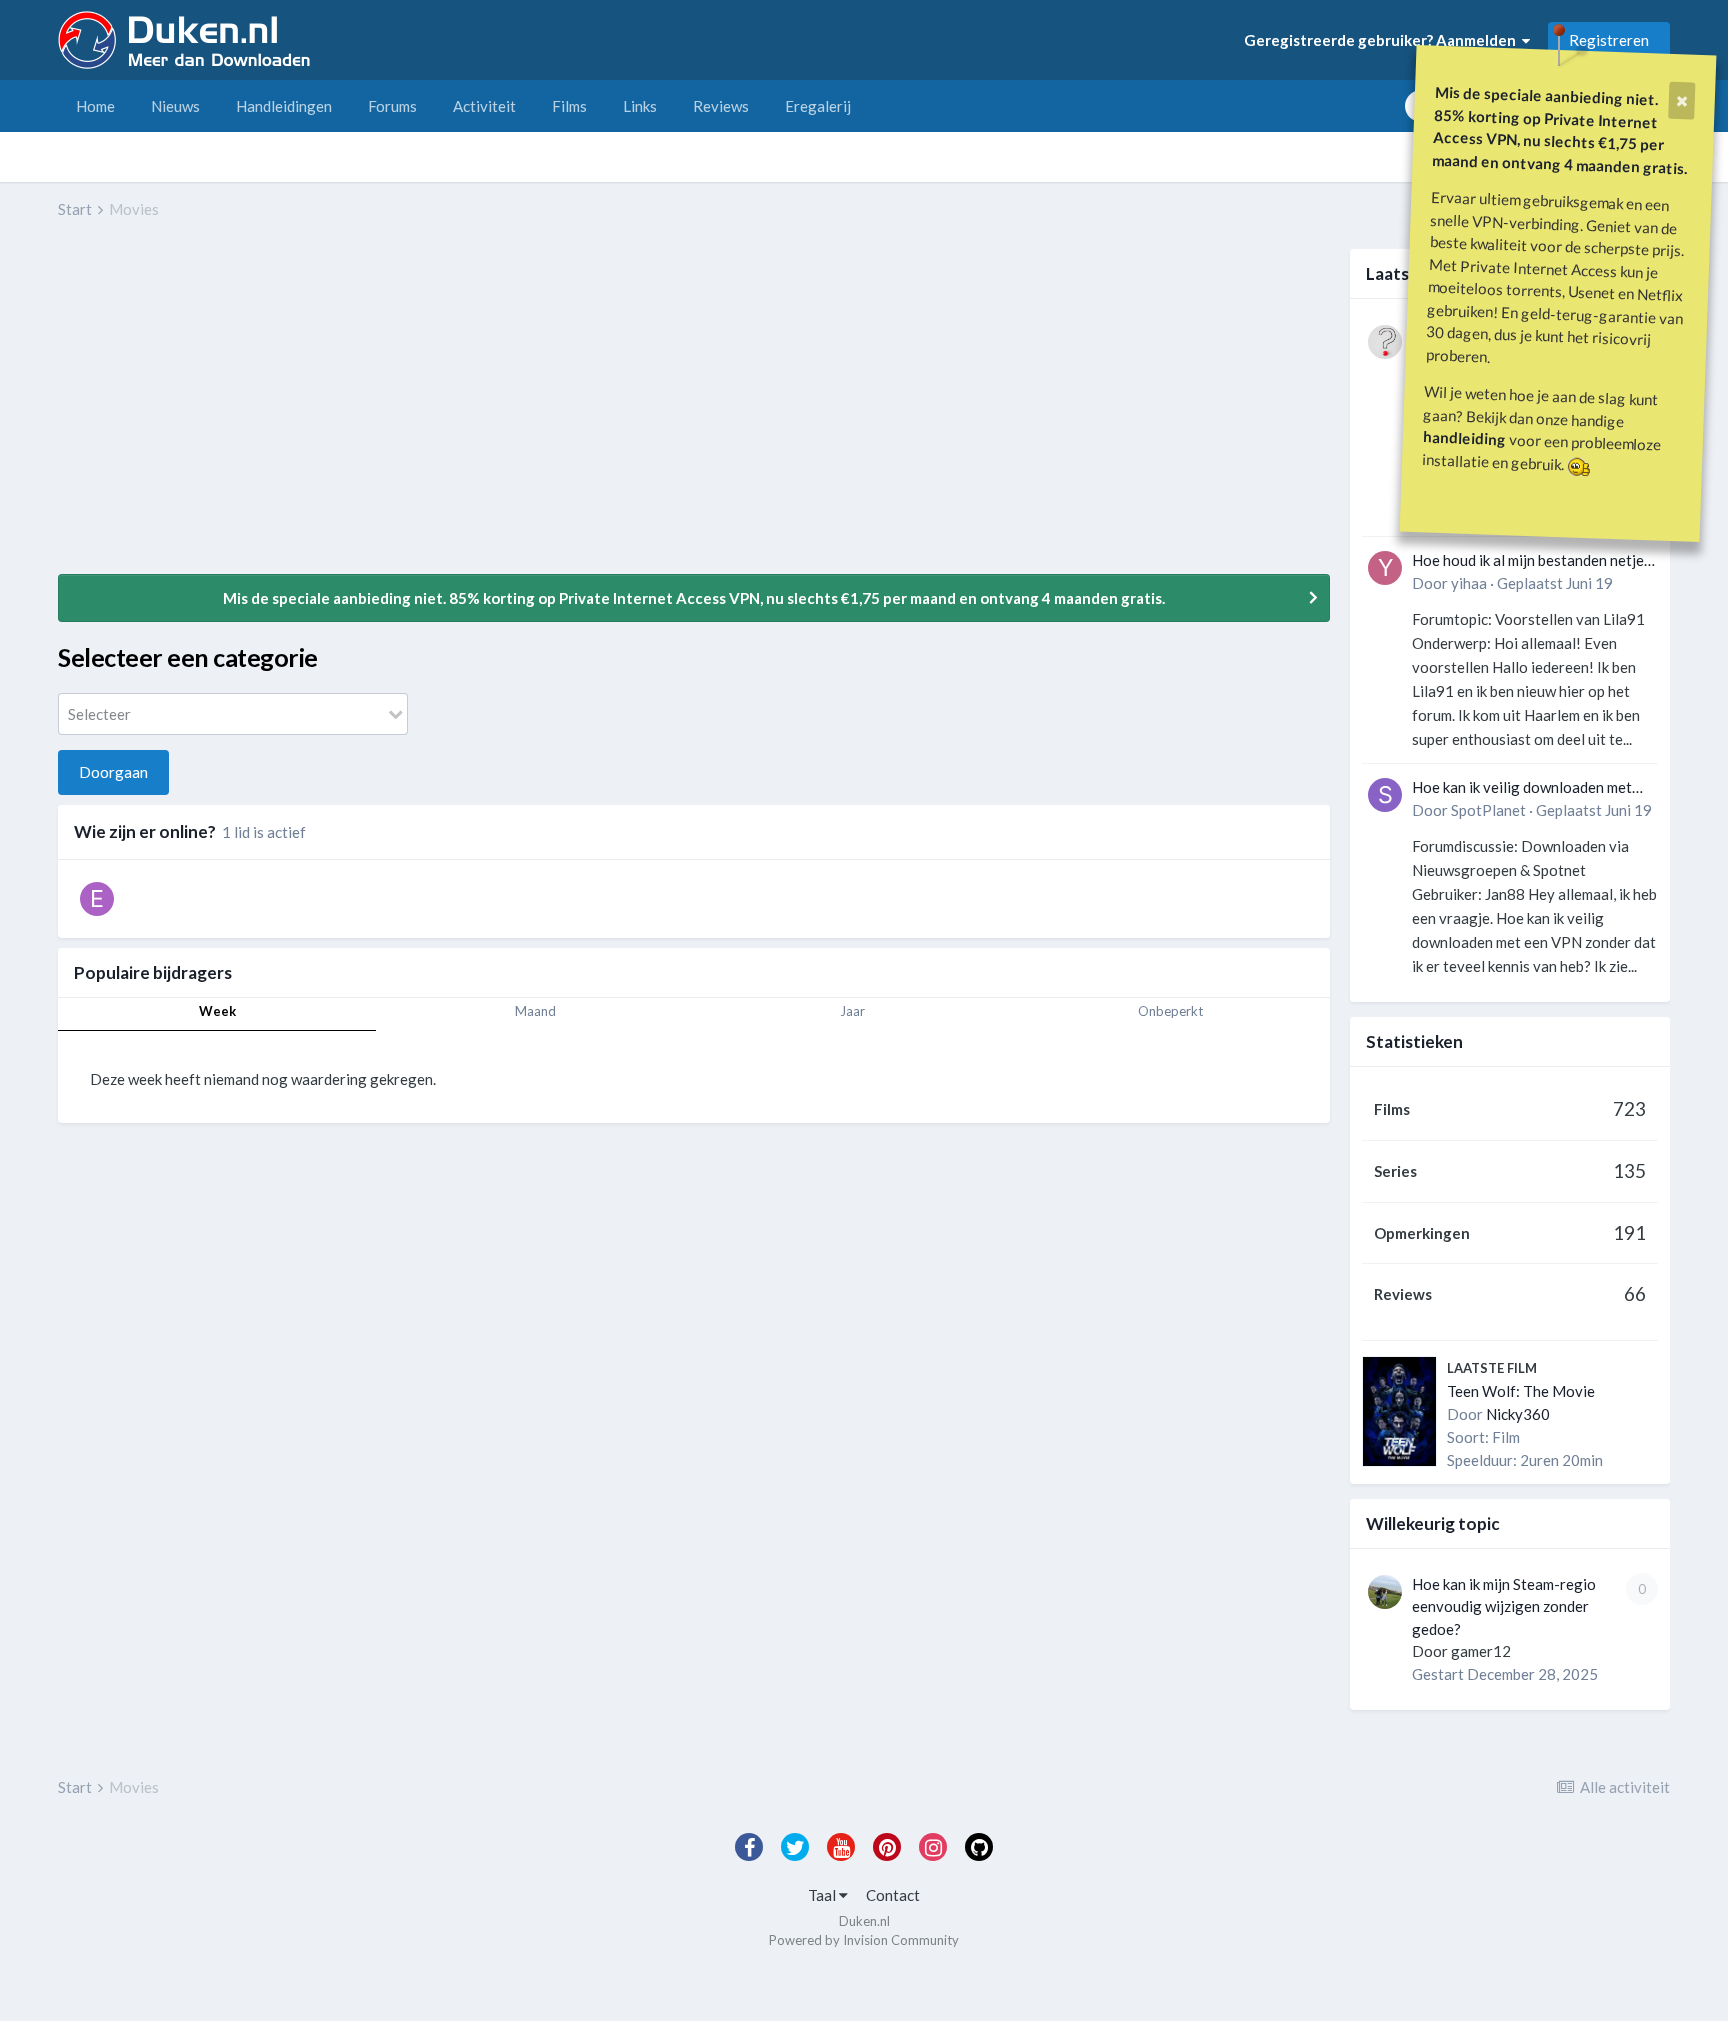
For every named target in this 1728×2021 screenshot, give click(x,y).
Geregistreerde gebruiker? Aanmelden (1383, 40)
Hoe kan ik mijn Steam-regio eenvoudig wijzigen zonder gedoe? (1504, 1606)
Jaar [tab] (852, 1011)
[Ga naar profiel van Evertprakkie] (97, 899)
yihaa (1469, 583)
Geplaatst (1555, 583)
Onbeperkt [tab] (1170, 1011)
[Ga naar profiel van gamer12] (1385, 1592)
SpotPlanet (1488, 810)
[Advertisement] (422, 411)
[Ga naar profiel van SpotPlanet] (1385, 795)
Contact (893, 1895)
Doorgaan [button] (113, 772)
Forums (392, 106)
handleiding (1465, 437)
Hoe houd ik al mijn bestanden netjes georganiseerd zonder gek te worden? (1531, 561)
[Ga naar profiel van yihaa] (1385, 568)
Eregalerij (818, 106)
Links (640, 106)
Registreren (1609, 40)
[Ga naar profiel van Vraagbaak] (1385, 342)
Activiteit (484, 106)
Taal (823, 1895)
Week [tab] (217, 1011)
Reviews (721, 106)
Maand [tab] (535, 1011)
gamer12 (1481, 1651)
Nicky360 (1518, 1414)
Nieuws (175, 106)
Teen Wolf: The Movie (1521, 1391)
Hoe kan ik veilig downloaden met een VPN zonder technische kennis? (1528, 788)
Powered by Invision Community (864, 1940)
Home (95, 106)
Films (569, 106)
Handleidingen (284, 106)
